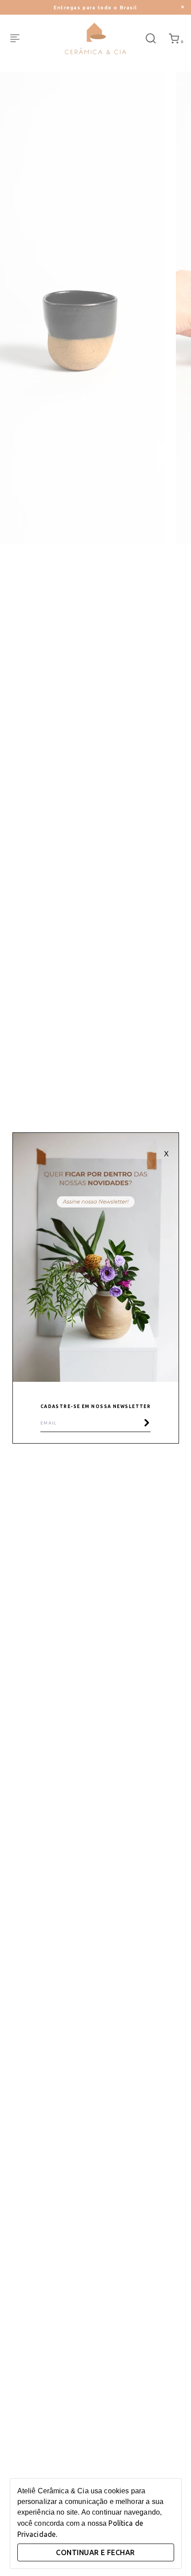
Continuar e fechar (95, 2552)
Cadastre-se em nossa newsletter (96, 1406)
